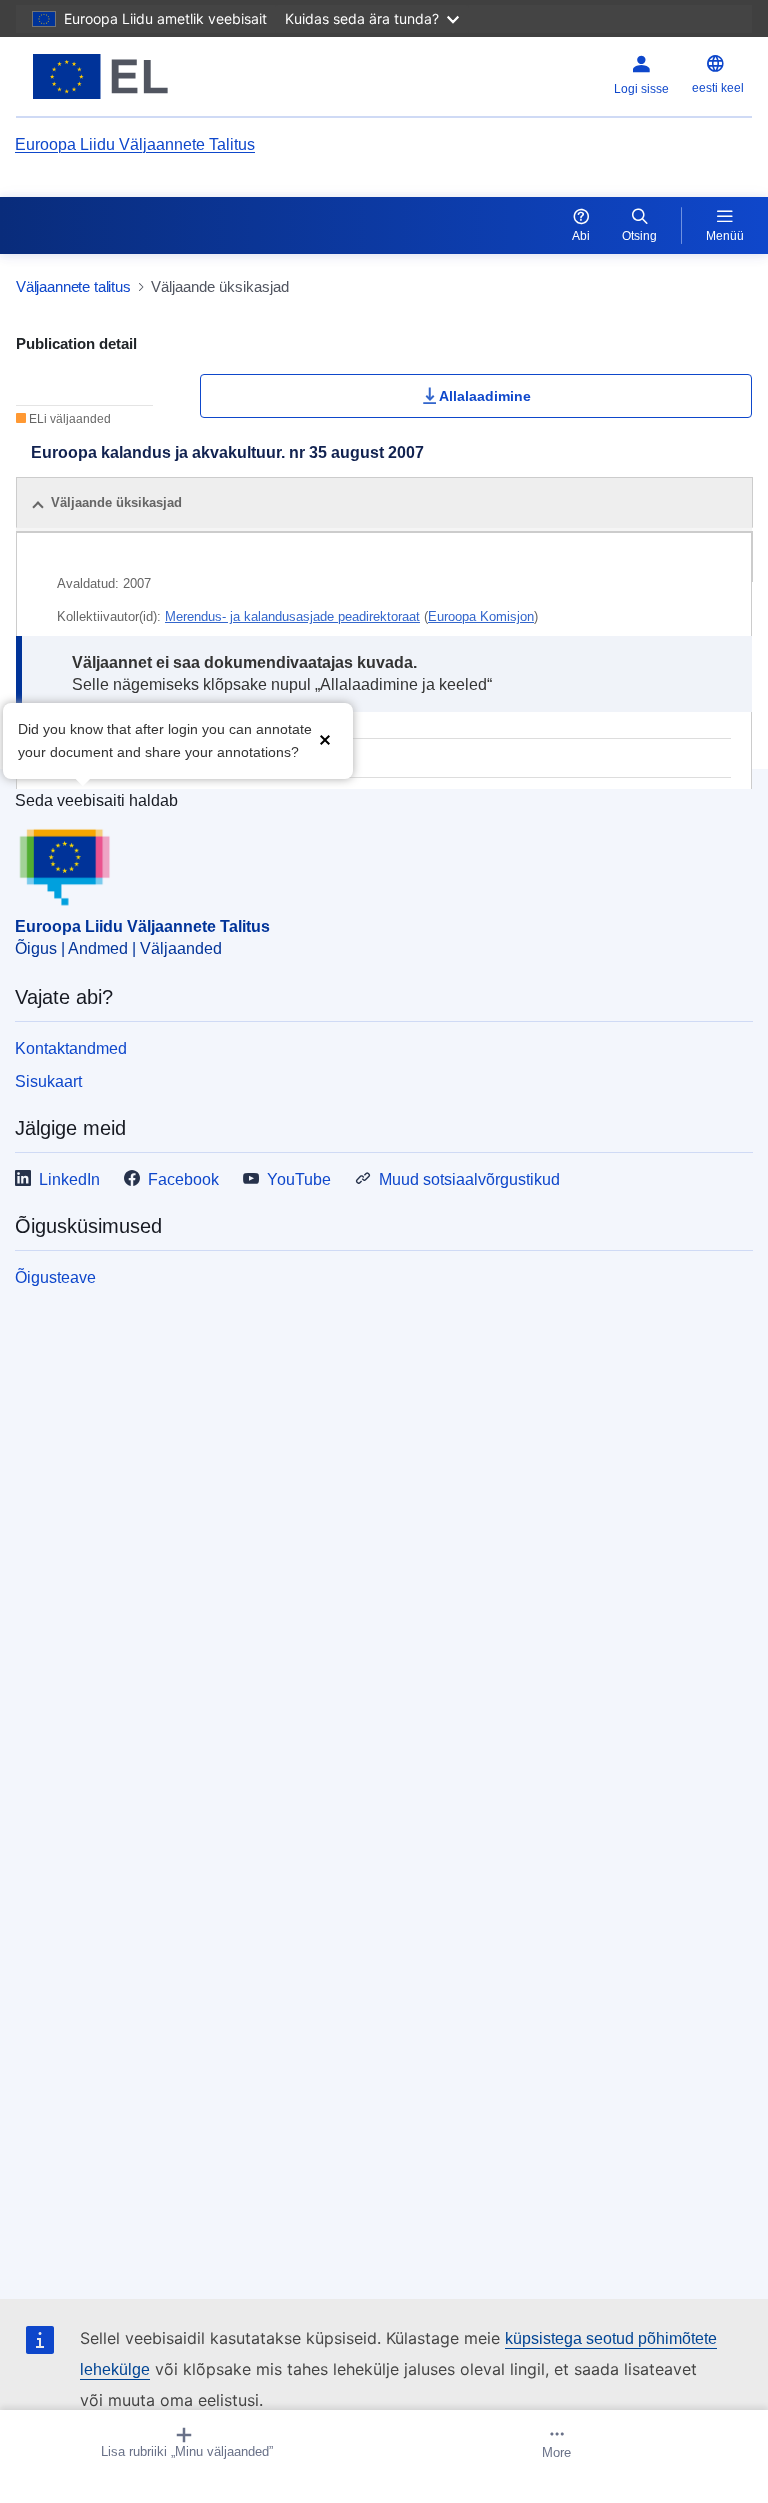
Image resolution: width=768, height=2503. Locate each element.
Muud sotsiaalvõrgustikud (469, 1179)
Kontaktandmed (71, 1048)
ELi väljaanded (68, 419)
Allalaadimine (485, 396)
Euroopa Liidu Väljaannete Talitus (135, 144)
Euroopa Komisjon (481, 616)
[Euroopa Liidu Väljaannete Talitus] (145, 76)
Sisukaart (48, 1081)
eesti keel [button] (718, 88)
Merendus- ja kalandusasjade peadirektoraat (292, 616)
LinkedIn (69, 1179)
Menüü (725, 236)
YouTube (299, 1179)
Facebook (183, 1179)
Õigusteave (55, 1277)
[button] (325, 738)
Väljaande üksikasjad (116, 502)
